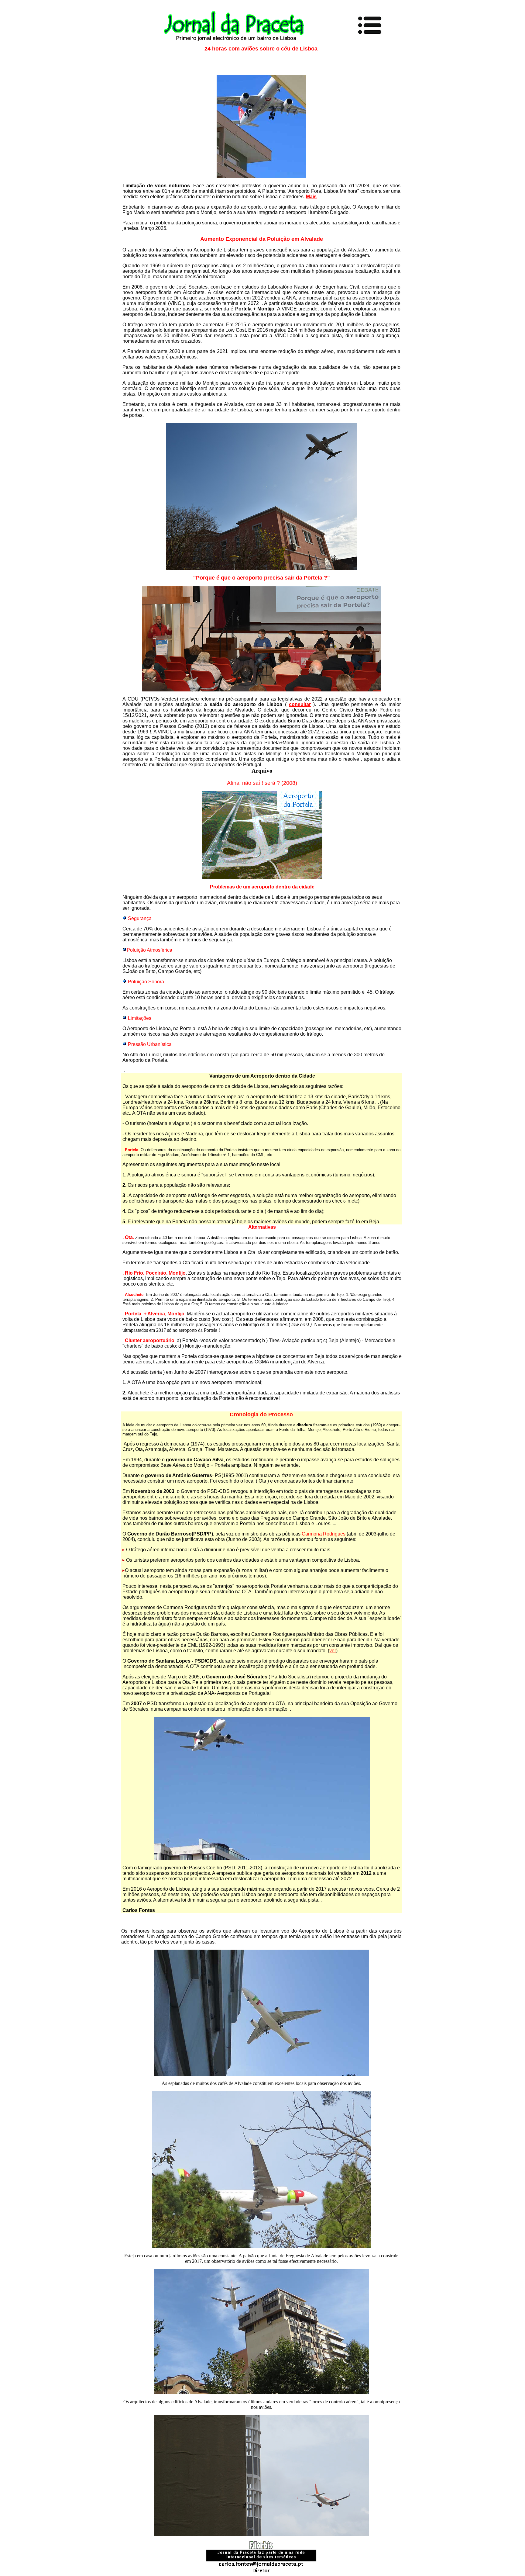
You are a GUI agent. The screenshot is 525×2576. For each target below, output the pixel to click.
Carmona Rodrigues (324, 1534)
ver (333, 1651)
